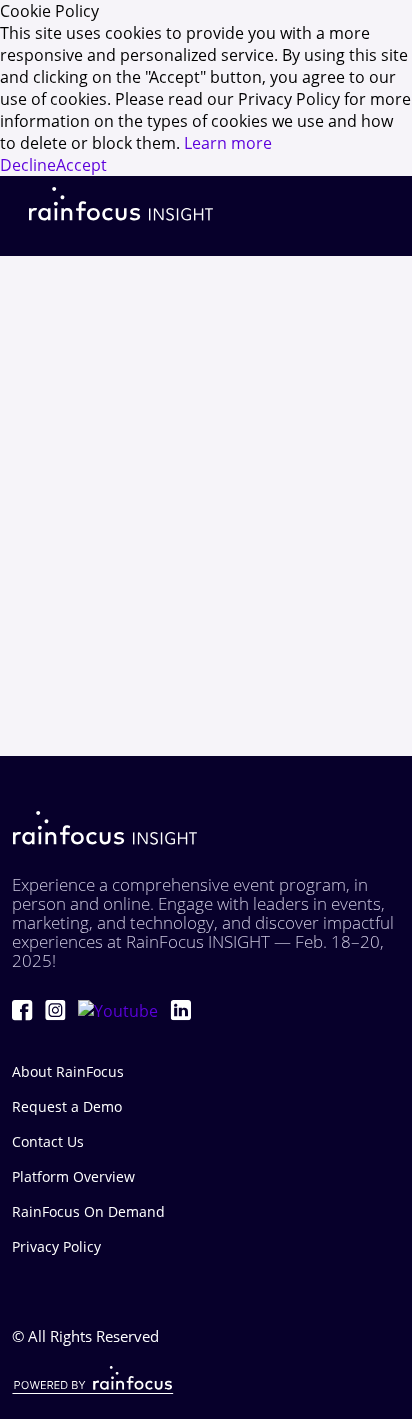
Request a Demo (67, 1106)
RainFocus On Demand (88, 1211)
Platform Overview (73, 1176)
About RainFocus (68, 1071)
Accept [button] (81, 165)
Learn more (228, 143)
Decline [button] (28, 165)
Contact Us (48, 1141)
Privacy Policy (56, 1246)
